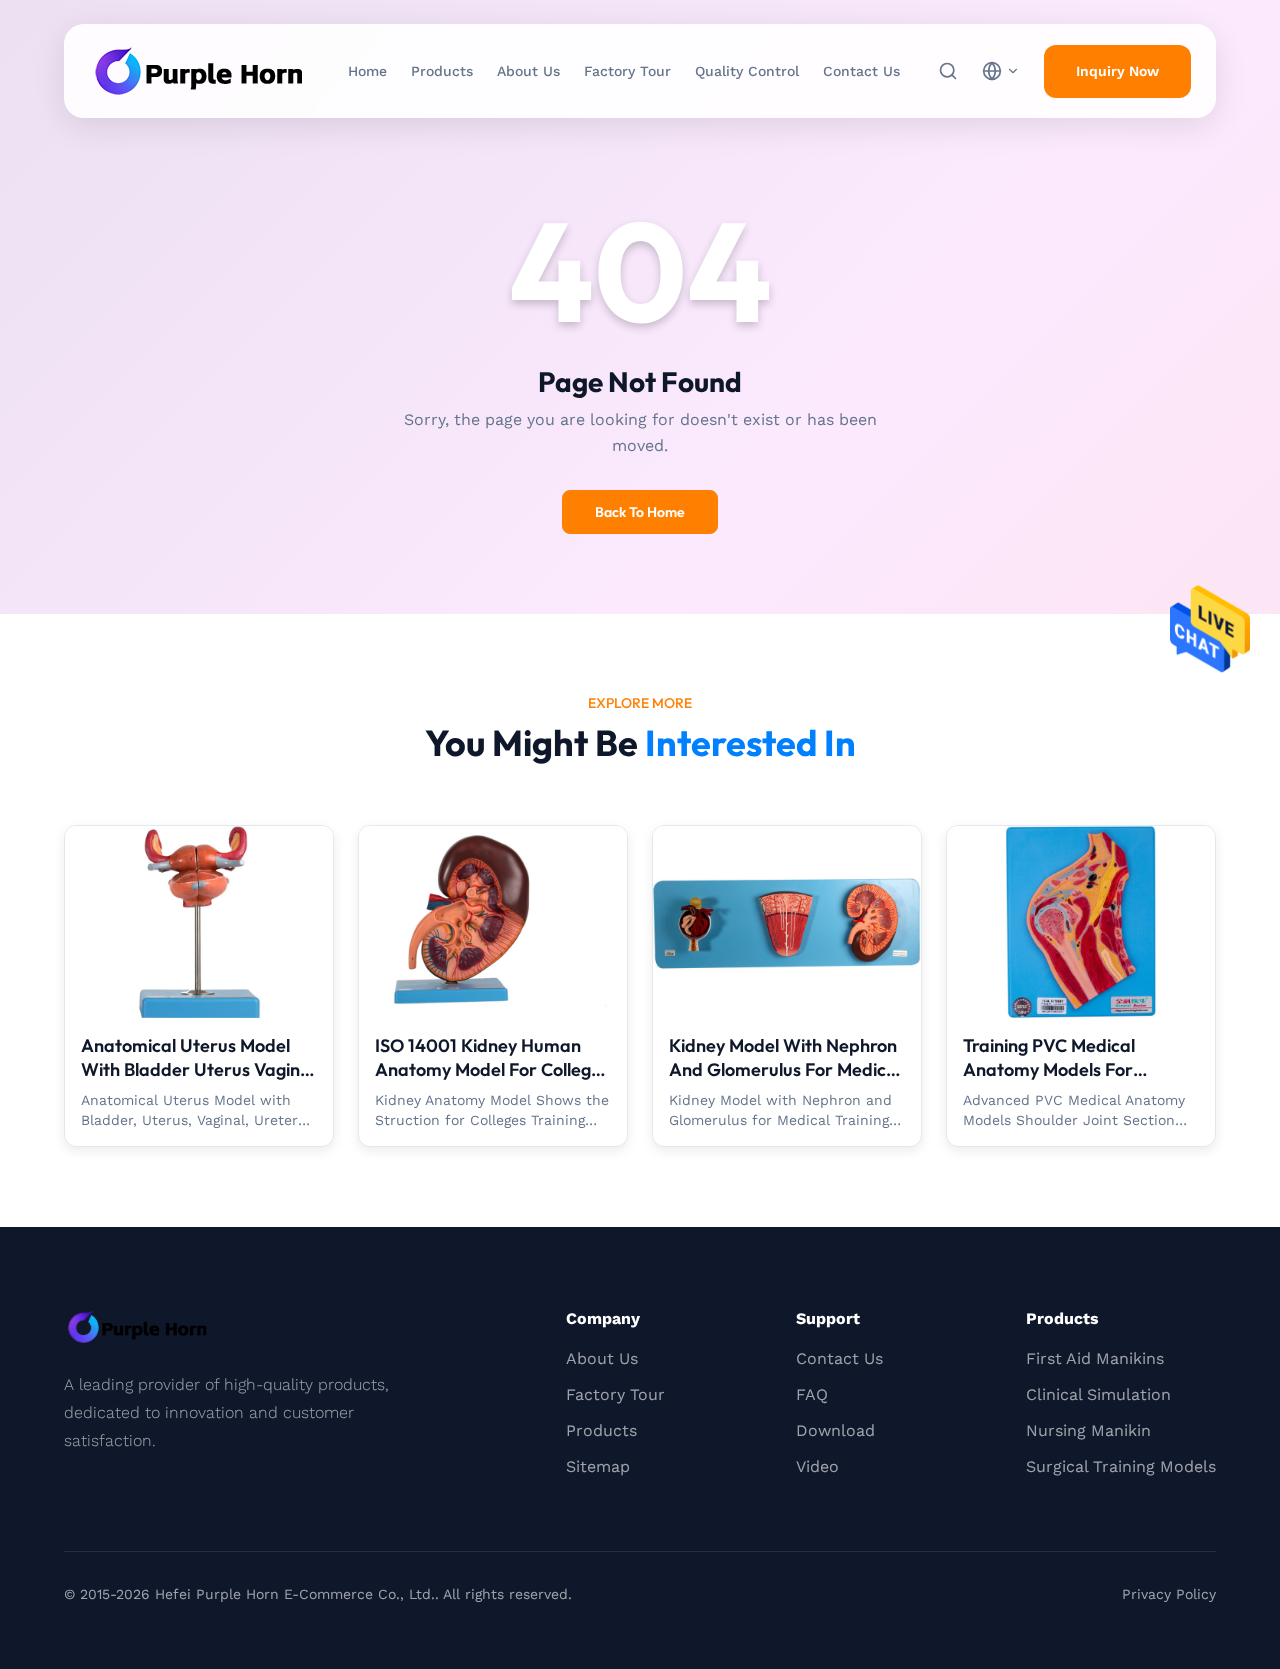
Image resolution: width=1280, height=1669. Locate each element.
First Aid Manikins (1095, 1358)
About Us (528, 71)
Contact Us (861, 71)
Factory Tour (627, 71)
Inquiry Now (1117, 71)
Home (367, 71)
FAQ (812, 1394)
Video (817, 1466)
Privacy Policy (1169, 1594)
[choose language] (1001, 71)
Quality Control (747, 71)
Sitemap (598, 1466)
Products (442, 71)
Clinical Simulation (1098, 1394)
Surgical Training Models (1121, 1466)
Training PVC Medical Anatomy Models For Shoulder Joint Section (1053, 1069)
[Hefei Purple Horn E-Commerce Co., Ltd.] (199, 71)
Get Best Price (199, 942)
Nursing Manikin (1088, 1430)
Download (835, 1430)
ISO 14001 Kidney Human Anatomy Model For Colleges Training (492, 1069)
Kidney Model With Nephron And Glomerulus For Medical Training (785, 1069)
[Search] (948, 71)
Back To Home (640, 512)
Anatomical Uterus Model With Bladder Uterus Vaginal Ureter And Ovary (198, 1069)
